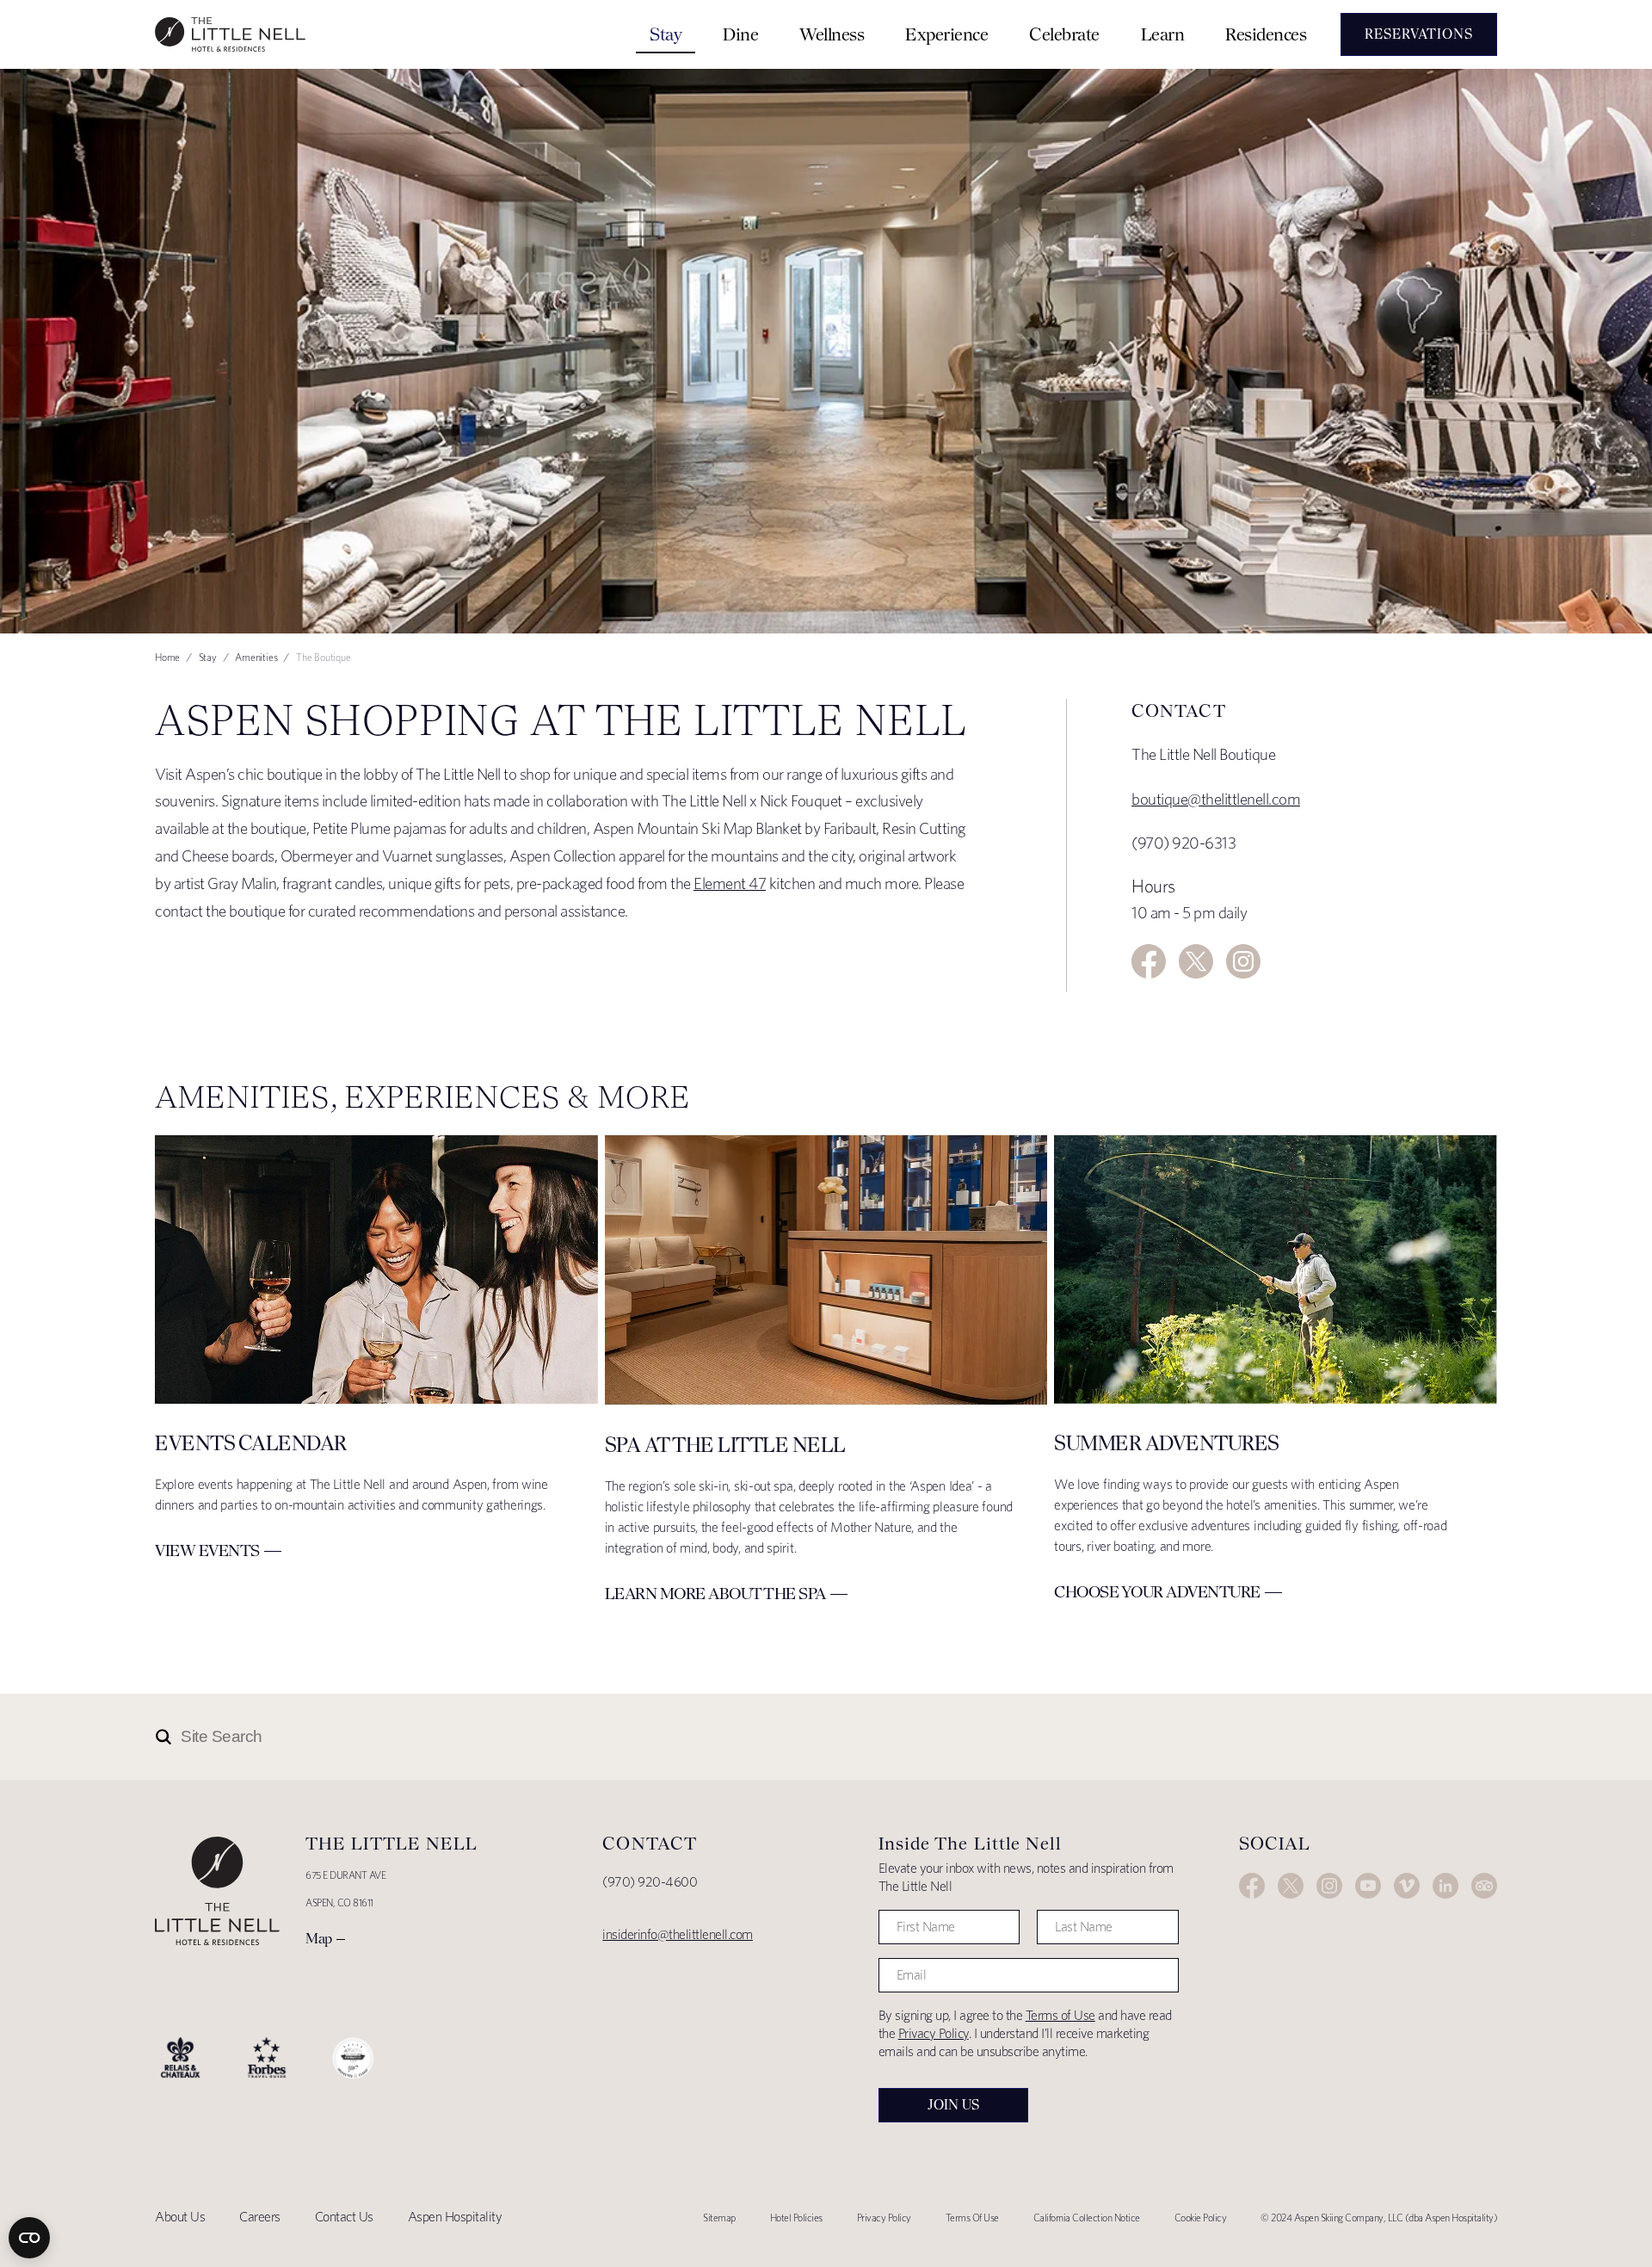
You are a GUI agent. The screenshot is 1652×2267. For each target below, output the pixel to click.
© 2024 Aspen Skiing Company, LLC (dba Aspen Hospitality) (1379, 2218)
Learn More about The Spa (715, 1594)
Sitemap (719, 2218)
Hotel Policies (796, 2218)
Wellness (832, 34)
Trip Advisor (1484, 1886)
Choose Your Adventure (1157, 1592)
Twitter (1196, 961)
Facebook (1149, 961)
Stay (666, 34)
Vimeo (1407, 1886)
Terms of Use (1060, 2015)
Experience (946, 34)
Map (319, 1938)
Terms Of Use (972, 2218)
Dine (740, 34)
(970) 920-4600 (650, 1882)
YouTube (1368, 1886)
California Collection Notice (1087, 2218)
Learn (1163, 34)
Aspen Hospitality (455, 2217)
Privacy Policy (934, 2033)
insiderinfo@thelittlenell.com (678, 1934)
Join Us (953, 2105)
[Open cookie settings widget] (29, 2238)
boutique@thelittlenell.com (1216, 799)
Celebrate (1064, 34)
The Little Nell (230, 34)
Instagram (1243, 961)
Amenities (256, 657)
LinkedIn (1445, 1886)
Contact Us (344, 2217)
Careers (260, 2217)
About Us (180, 2217)
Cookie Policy (1201, 2218)
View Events (207, 1550)
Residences (1266, 34)
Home (167, 657)
